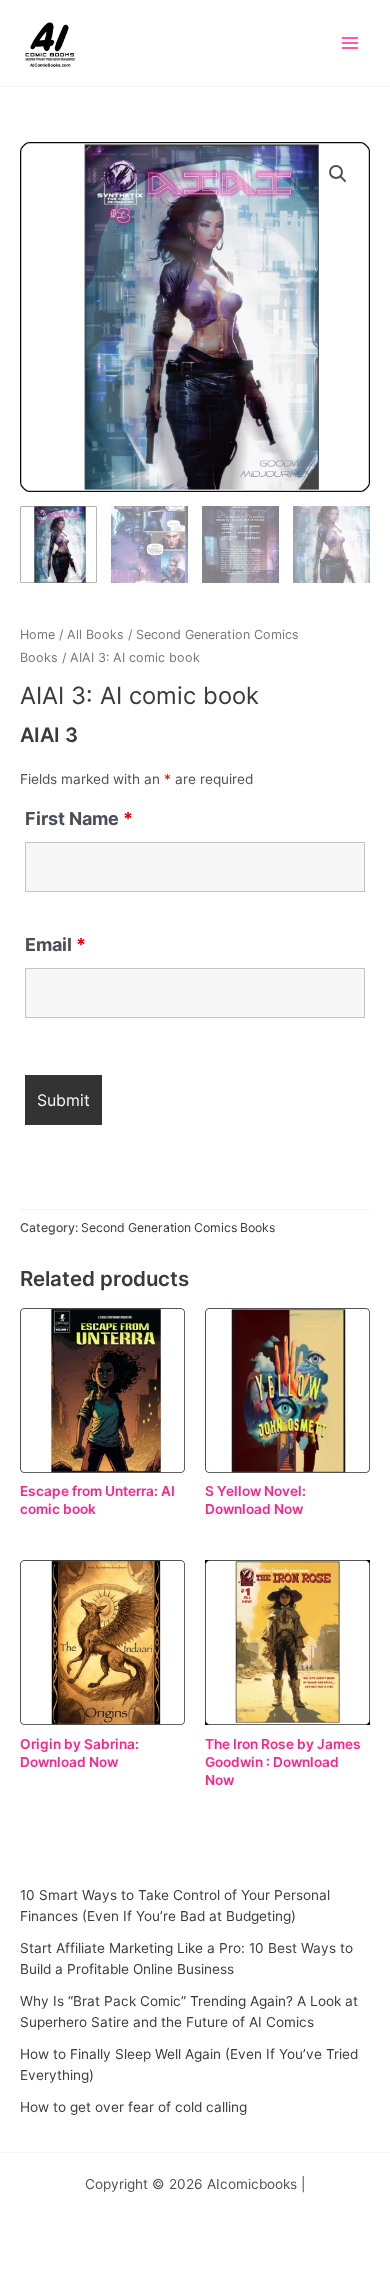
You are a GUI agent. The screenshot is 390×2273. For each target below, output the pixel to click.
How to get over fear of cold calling (133, 2107)
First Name (79, 818)
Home (37, 634)
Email (55, 944)
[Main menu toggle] (350, 43)
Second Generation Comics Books (178, 1227)
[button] (338, 174)
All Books (95, 634)
